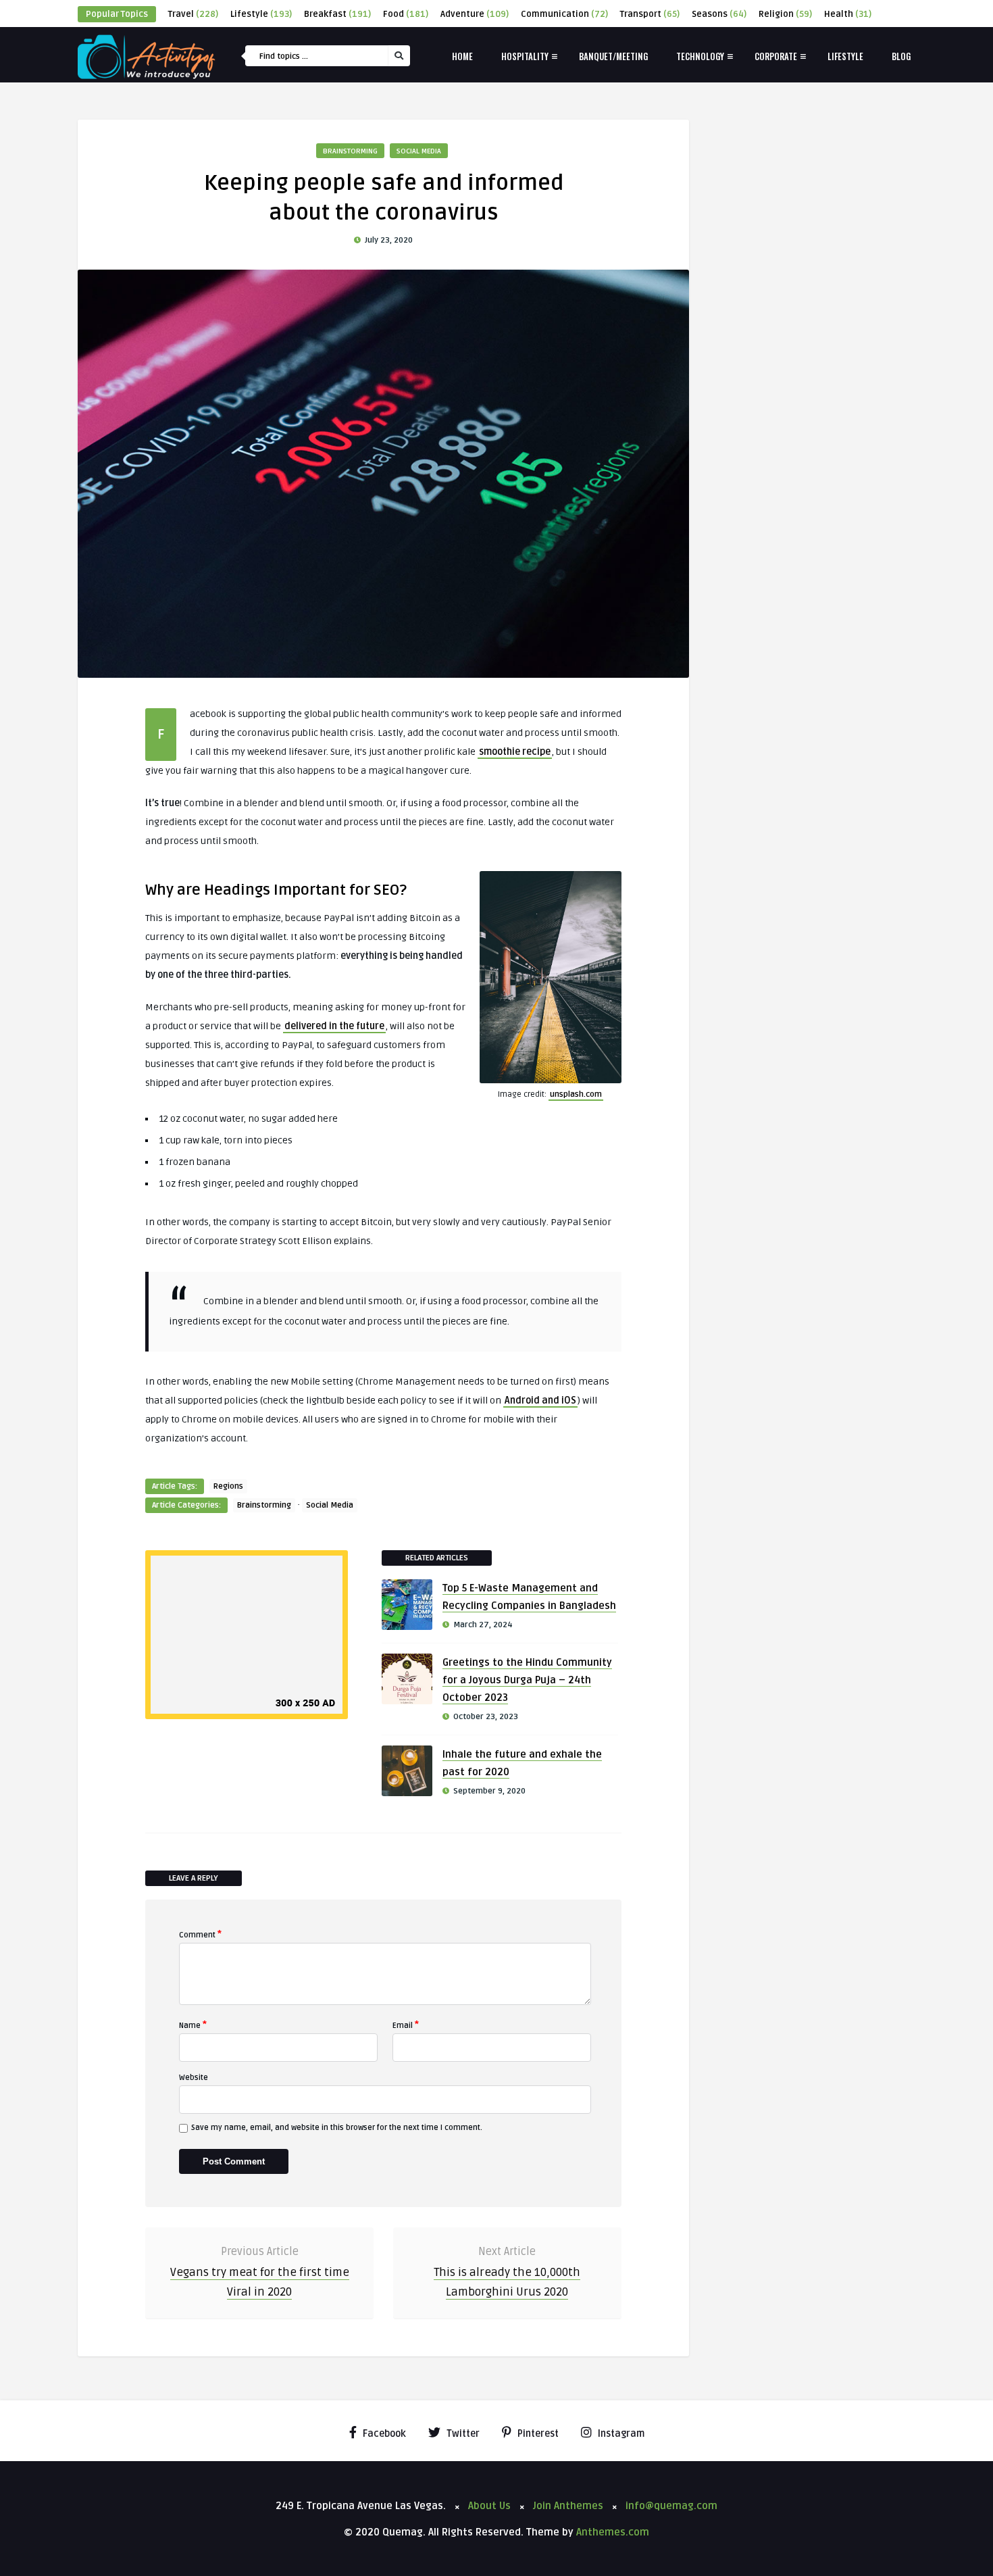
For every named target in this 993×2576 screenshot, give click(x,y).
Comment (200, 1934)
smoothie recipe (515, 752)
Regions (228, 1486)
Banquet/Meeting (613, 56)
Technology (700, 56)
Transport (650, 14)
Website (194, 2078)
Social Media (419, 151)
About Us (489, 2506)
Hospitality (525, 56)
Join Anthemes (568, 2506)
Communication (564, 14)
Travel (193, 14)
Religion (785, 14)
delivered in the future (334, 1026)
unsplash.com (576, 1094)
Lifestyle (261, 14)
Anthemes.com (613, 2532)
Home (462, 56)
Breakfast (337, 14)
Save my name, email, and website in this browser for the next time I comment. (337, 2128)
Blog (901, 56)
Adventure (475, 14)
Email (406, 2025)
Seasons (719, 14)
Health (848, 14)
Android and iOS (540, 1401)
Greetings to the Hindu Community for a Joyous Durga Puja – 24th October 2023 (527, 1680)
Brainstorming (350, 151)
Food (406, 14)
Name (193, 2025)
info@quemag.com (671, 2506)
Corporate (776, 56)
